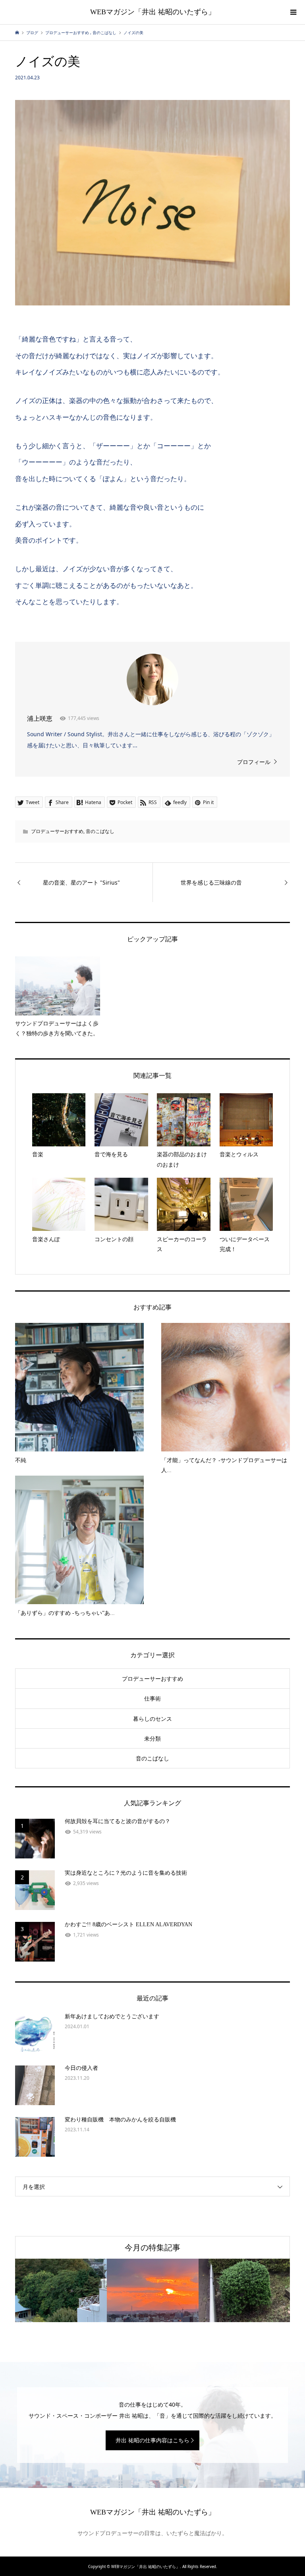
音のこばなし (100, 831)
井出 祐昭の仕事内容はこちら (152, 2440)
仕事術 (152, 1698)
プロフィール (254, 762)
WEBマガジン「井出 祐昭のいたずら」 (153, 12)
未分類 (152, 1738)
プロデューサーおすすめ (57, 831)
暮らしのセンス (152, 1719)
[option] (61, 2291)
